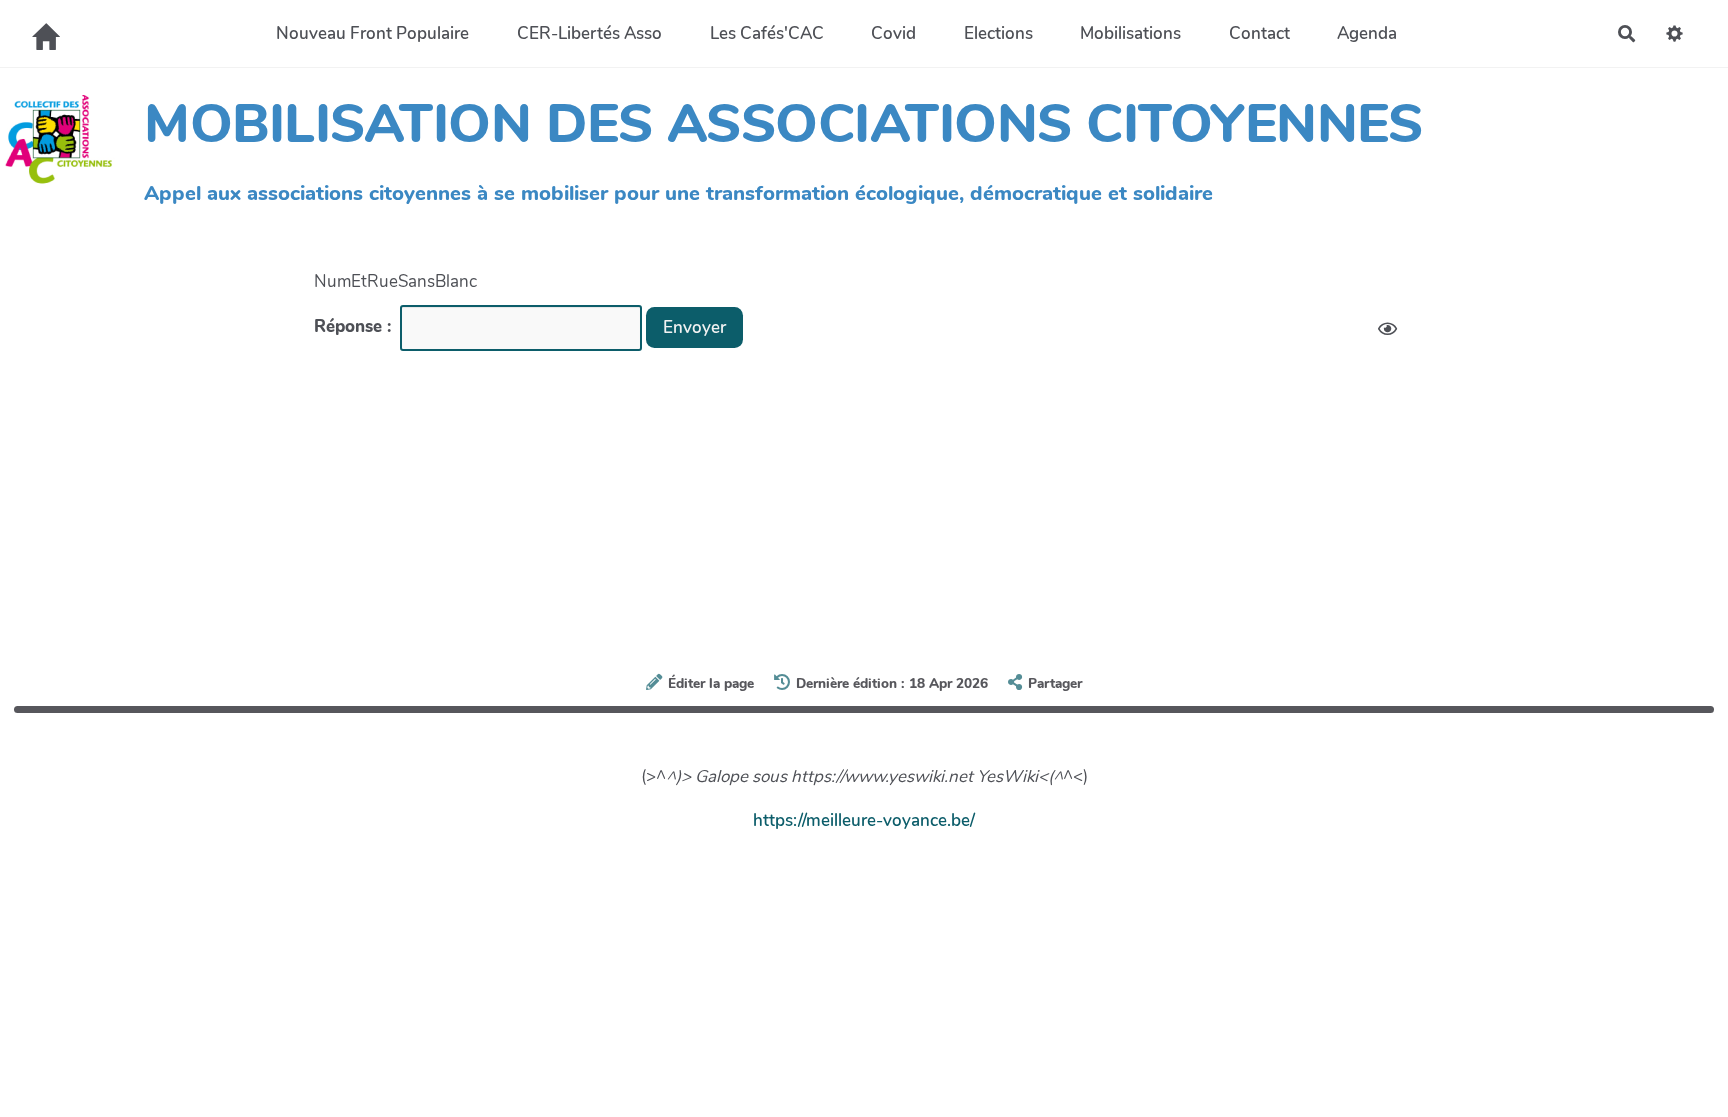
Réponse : (355, 326)
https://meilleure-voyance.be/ (864, 820)
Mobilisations (1130, 33)
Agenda (1367, 33)
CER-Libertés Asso (589, 33)
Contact (1259, 33)
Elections (998, 33)
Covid (893, 33)
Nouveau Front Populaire (372, 33)
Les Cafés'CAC (767, 33)
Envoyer (694, 327)
